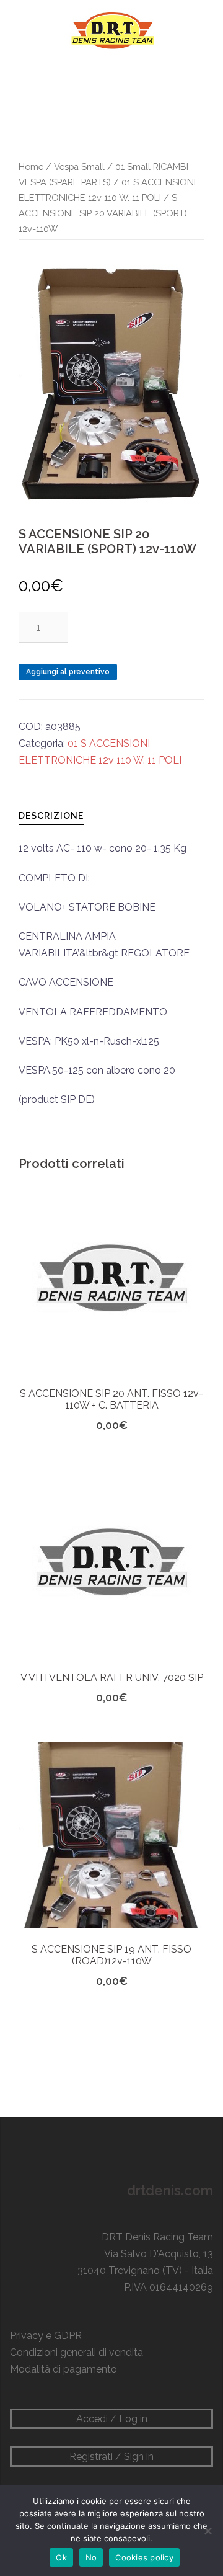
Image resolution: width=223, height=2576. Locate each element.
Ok (61, 2557)
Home (31, 167)
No (91, 2557)
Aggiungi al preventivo (68, 672)
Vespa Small (79, 167)
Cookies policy (144, 2557)
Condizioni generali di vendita (77, 2352)
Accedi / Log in (112, 2419)
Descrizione (51, 816)
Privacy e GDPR (46, 2336)
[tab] (51, 815)
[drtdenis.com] (111, 30)
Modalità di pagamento (63, 2369)
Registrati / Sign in (111, 2457)
